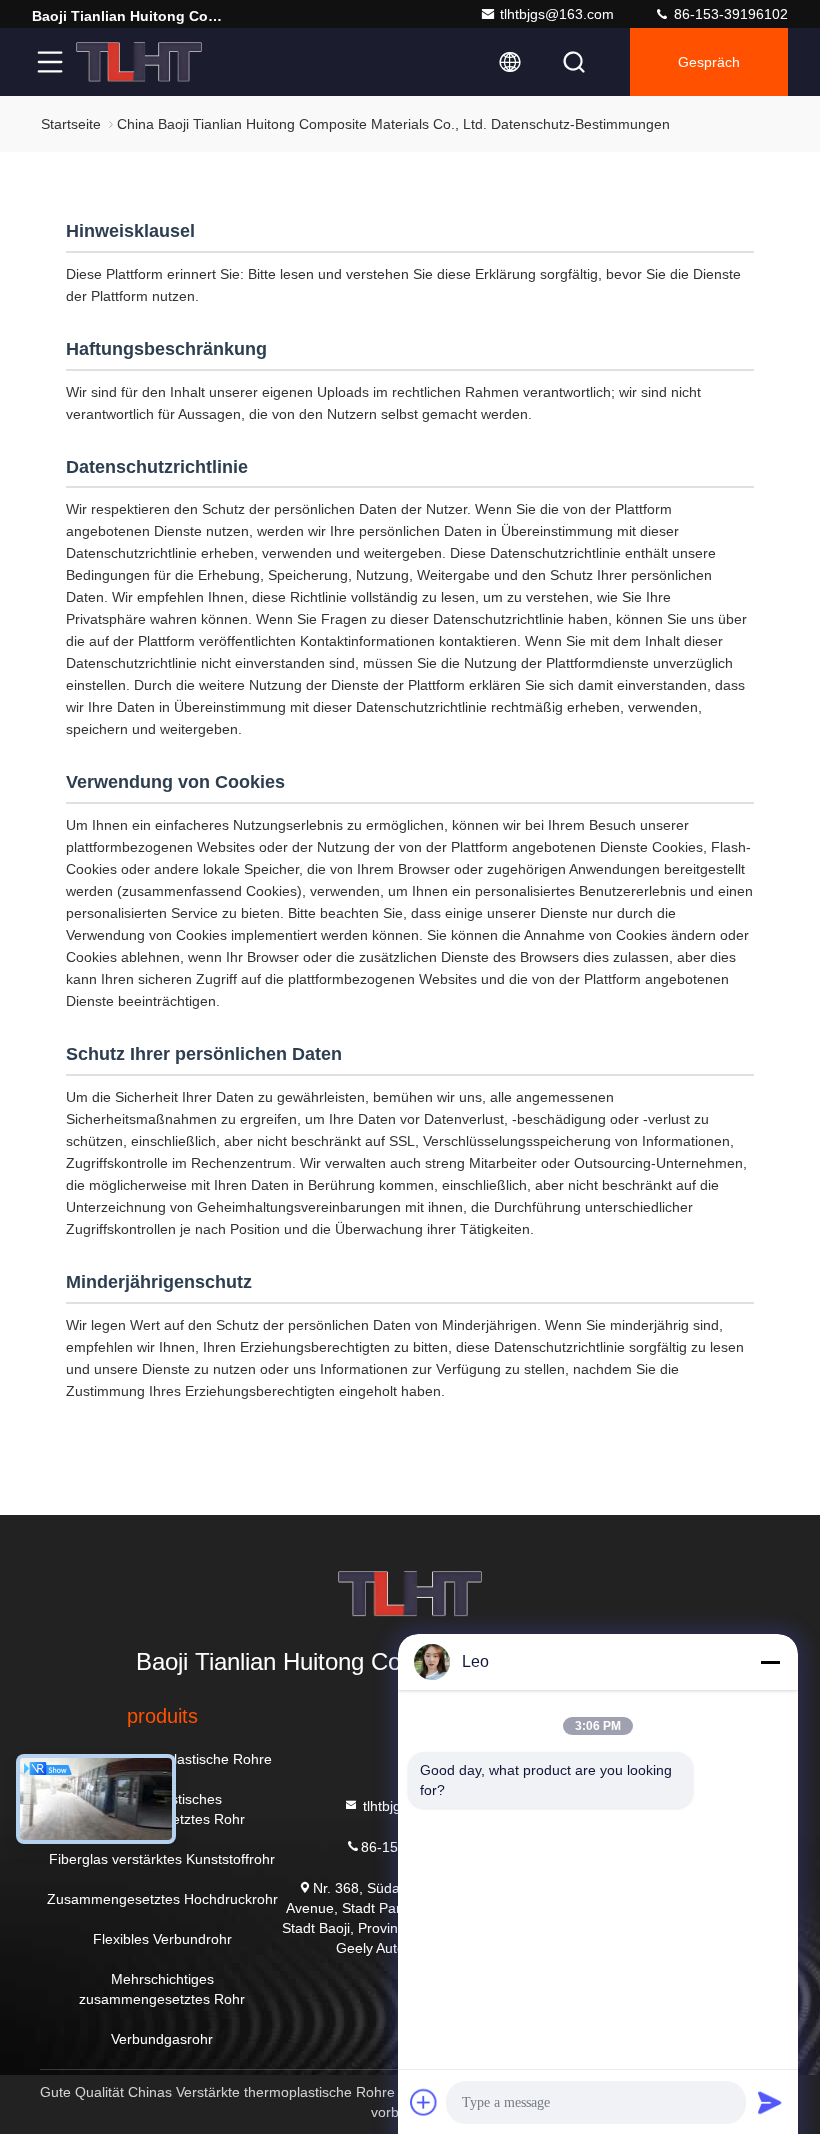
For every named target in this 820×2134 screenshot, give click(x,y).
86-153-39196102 (729, 14)
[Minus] (770, 1662)
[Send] (770, 2102)
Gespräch (709, 62)
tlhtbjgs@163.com (557, 14)
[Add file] (424, 2102)
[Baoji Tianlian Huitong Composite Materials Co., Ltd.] (139, 62)
